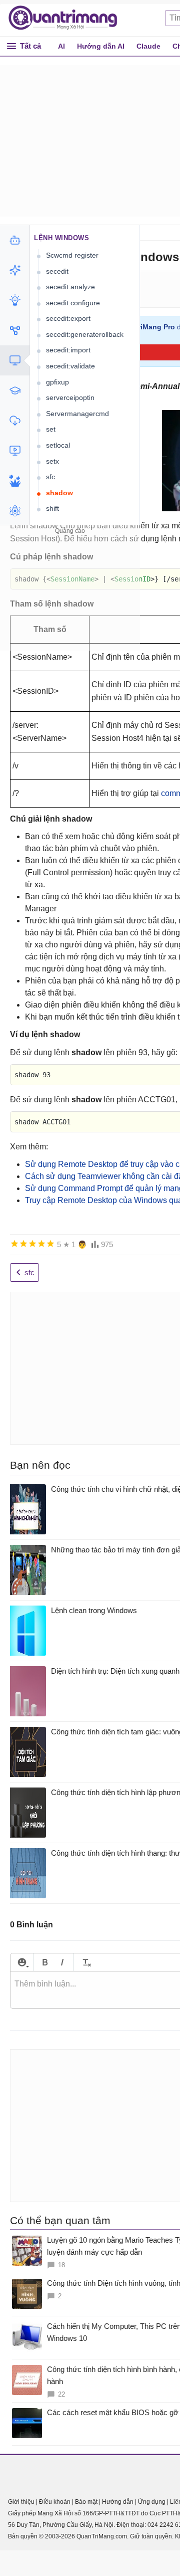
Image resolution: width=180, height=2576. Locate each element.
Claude (148, 46)
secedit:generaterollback (85, 334)
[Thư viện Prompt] (15, 270)
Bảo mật (86, 2502)
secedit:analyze (70, 287)
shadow (59, 493)
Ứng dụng (152, 2502)
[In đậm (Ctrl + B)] (45, 1962)
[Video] (15, 451)
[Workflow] (15, 330)
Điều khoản (55, 2502)
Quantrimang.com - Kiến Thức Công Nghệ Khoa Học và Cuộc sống (68, 18)
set (51, 429)
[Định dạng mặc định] (85, 1962)
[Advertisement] (70, 600)
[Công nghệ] (15, 360)
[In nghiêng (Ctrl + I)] (62, 1962)
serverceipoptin (70, 398)
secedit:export (68, 318)
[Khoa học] (15, 511)
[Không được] (14, 1244)
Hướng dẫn (118, 2502)
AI (61, 46)
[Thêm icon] (22, 1962)
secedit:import (68, 350)
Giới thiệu (21, 2502)
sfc (50, 477)
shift (52, 508)
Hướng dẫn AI (101, 46)
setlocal (58, 445)
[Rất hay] (50, 1244)
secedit (57, 271)
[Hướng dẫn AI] (15, 300)
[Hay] (41, 1244)
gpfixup (57, 382)
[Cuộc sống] (15, 481)
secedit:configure (73, 303)
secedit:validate (70, 366)
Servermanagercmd (77, 414)
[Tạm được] (23, 1244)
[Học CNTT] (15, 390)
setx (52, 461)
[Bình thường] (32, 1244)
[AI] (15, 240)
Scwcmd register (72, 255)
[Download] (15, 421)
